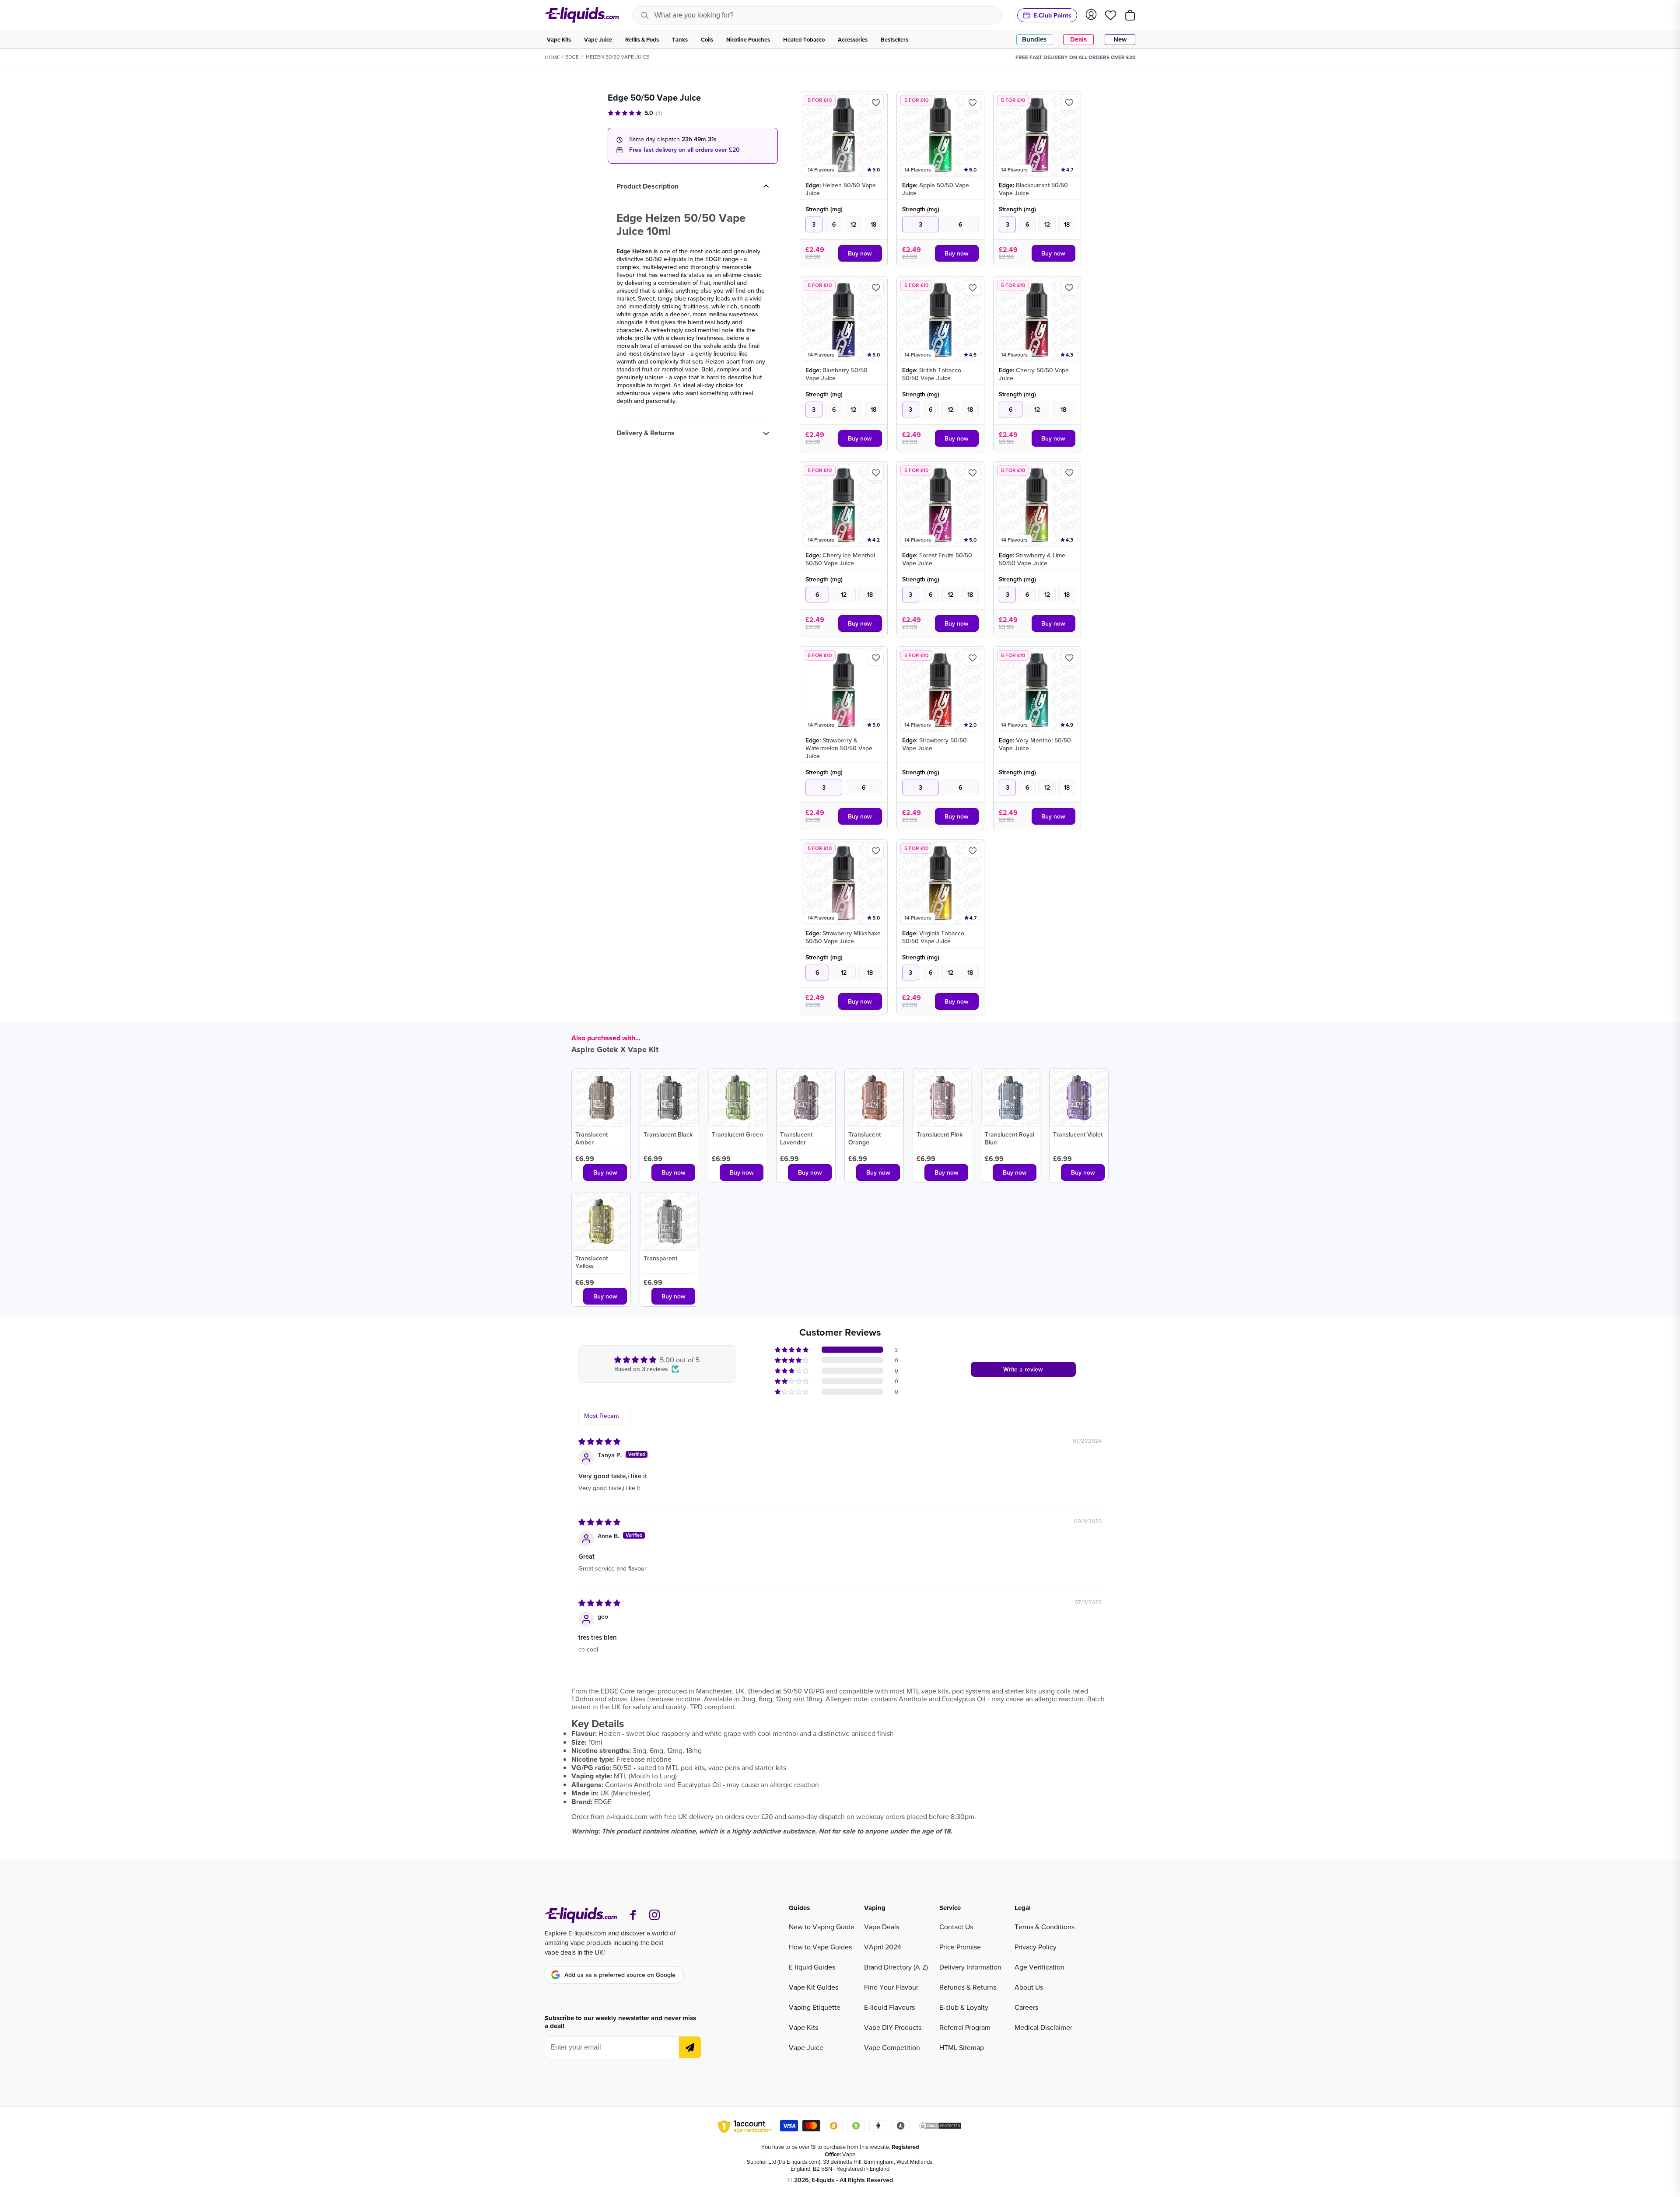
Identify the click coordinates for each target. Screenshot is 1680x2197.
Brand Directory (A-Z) (896, 1967)
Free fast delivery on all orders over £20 (684, 150)
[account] (1091, 15)
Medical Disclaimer (1043, 2027)
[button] (792, 1350)
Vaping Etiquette (815, 2007)
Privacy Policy (1036, 1947)
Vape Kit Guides (814, 1987)
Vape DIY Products (893, 2027)
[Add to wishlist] (876, 103)
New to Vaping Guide (822, 1927)
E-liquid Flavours (889, 2007)
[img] (599, 1441)
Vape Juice (806, 2047)
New (1120, 39)
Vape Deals (882, 1927)
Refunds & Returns (968, 1987)
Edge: (813, 185)
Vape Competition (892, 2047)
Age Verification (1039, 1967)
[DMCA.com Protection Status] (940, 2127)
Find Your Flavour (891, 1987)
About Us (1029, 1987)
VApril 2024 (883, 1947)
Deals (1078, 39)
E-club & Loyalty (964, 2007)
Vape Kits (803, 2027)
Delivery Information (970, 1967)
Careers (1026, 2007)
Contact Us (956, 1927)
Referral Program (965, 2027)
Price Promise (960, 1947)
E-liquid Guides (812, 1967)
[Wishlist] (1111, 15)
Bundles (1034, 39)
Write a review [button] (1023, 1369)
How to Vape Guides (820, 1947)
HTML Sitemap (962, 2047)
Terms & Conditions (1045, 1927)
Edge (572, 57)
